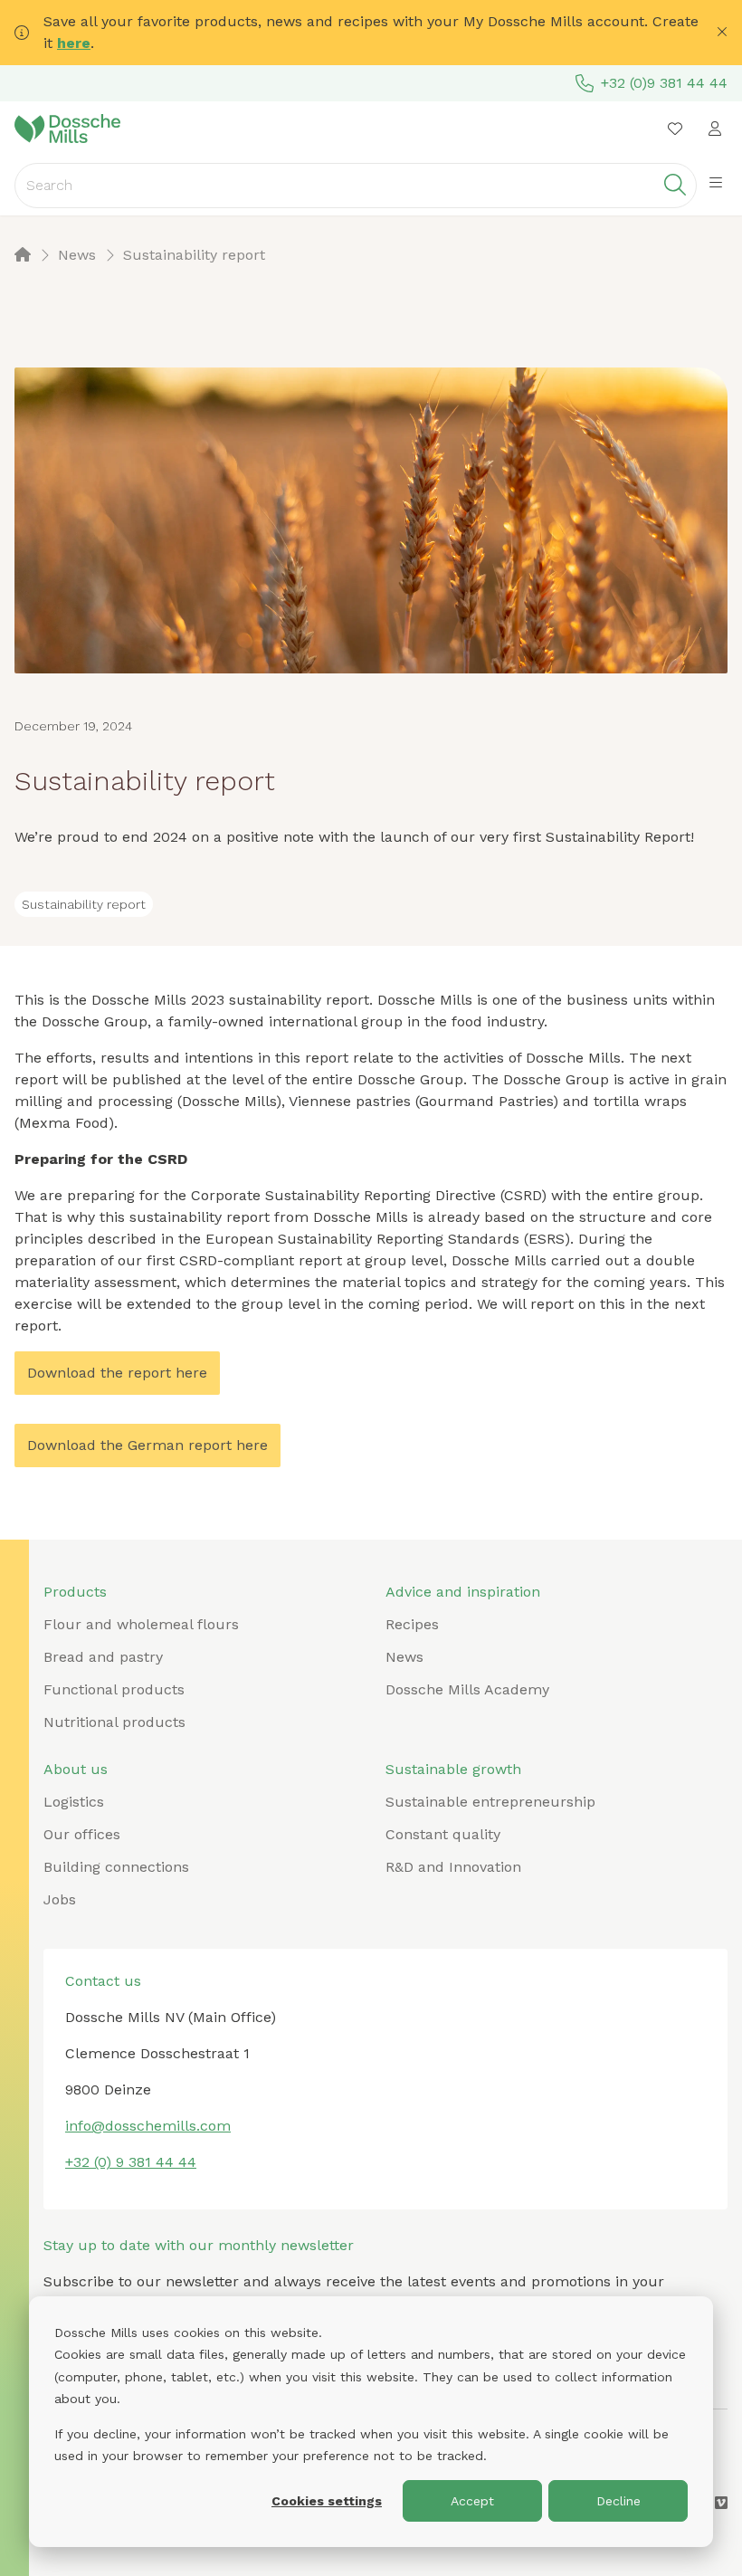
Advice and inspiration (463, 1592)
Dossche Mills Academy (467, 1689)
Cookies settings (327, 2501)
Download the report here (117, 1373)
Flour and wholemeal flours (141, 1624)
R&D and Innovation (453, 1867)
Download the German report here (147, 1445)
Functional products (114, 1689)
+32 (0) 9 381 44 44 (131, 2162)
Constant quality (443, 1834)
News (404, 1657)
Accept (472, 2501)
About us (76, 1769)
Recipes (412, 1624)
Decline (618, 2501)
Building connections (116, 1867)
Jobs (60, 1899)
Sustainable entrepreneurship (490, 1802)
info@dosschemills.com (148, 2126)
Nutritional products (114, 1722)
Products (75, 1592)
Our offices (82, 1834)
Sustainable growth (453, 1769)
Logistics (74, 1802)
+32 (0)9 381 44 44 (664, 83)
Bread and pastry (103, 1657)
